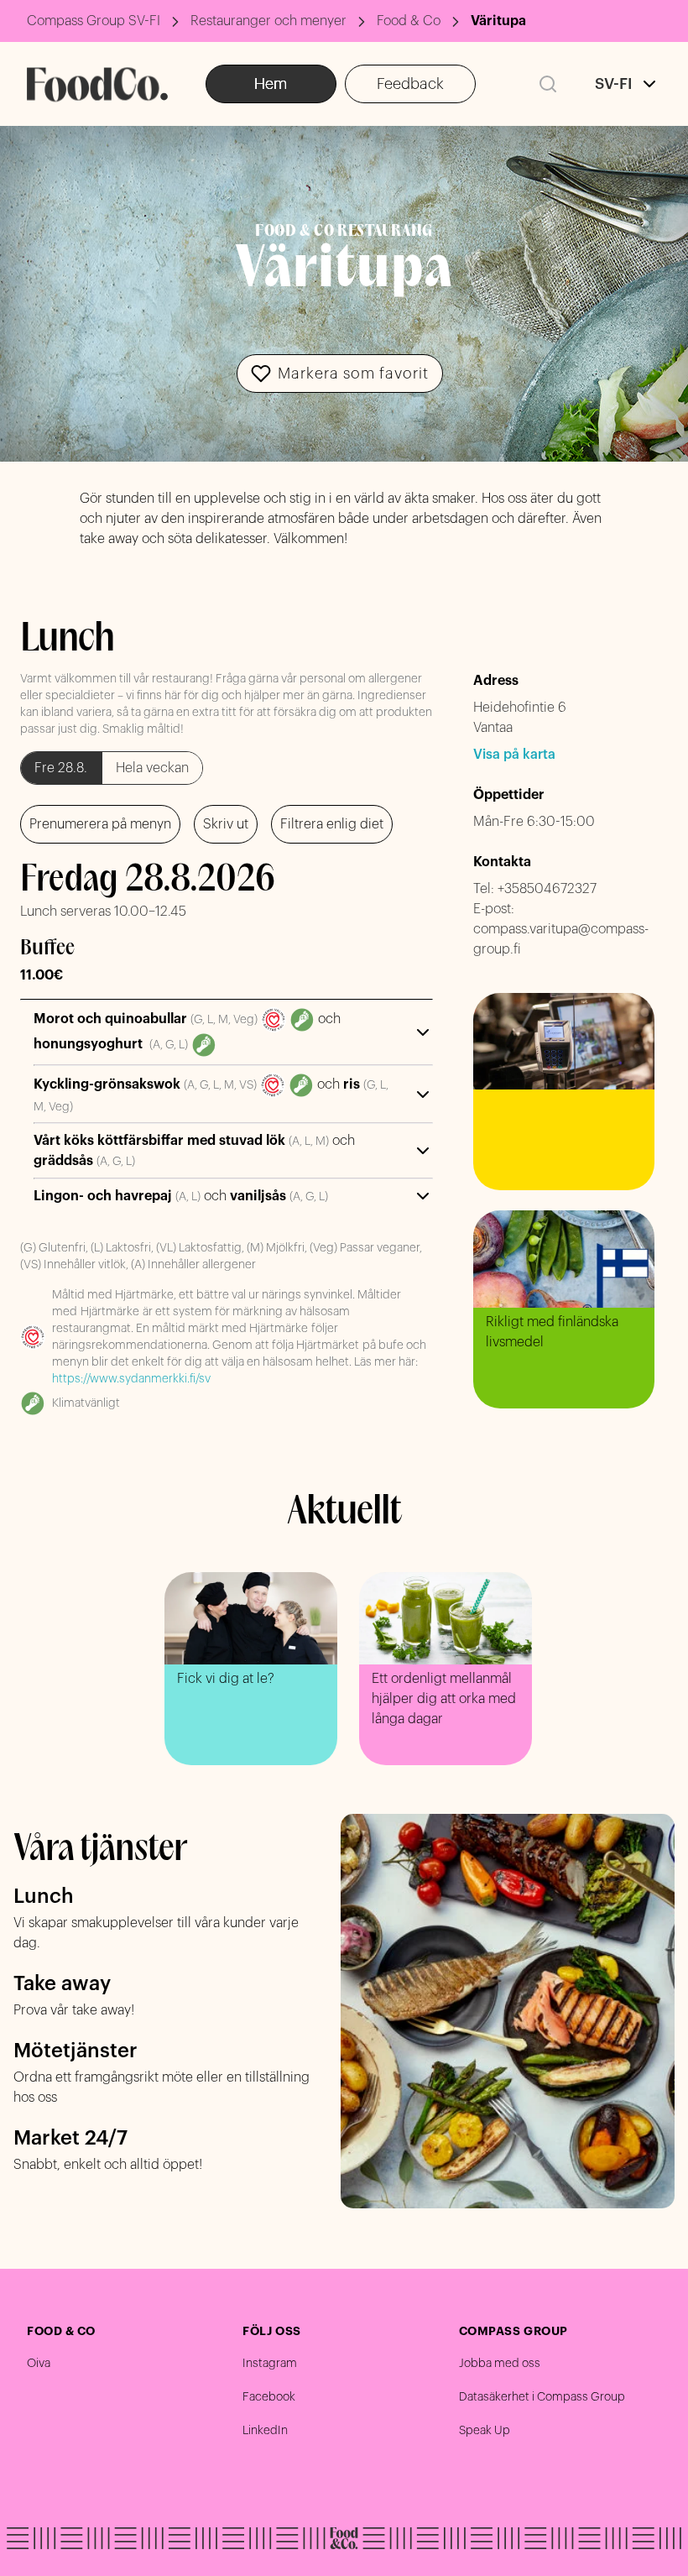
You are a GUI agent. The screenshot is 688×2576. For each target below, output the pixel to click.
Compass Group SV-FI (94, 21)
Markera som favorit (353, 374)
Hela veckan (152, 768)
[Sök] (548, 84)
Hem (271, 84)
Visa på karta (514, 755)
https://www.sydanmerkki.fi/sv (131, 1379)
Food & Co (409, 21)
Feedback (410, 84)
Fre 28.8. (61, 768)
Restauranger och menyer (268, 21)
